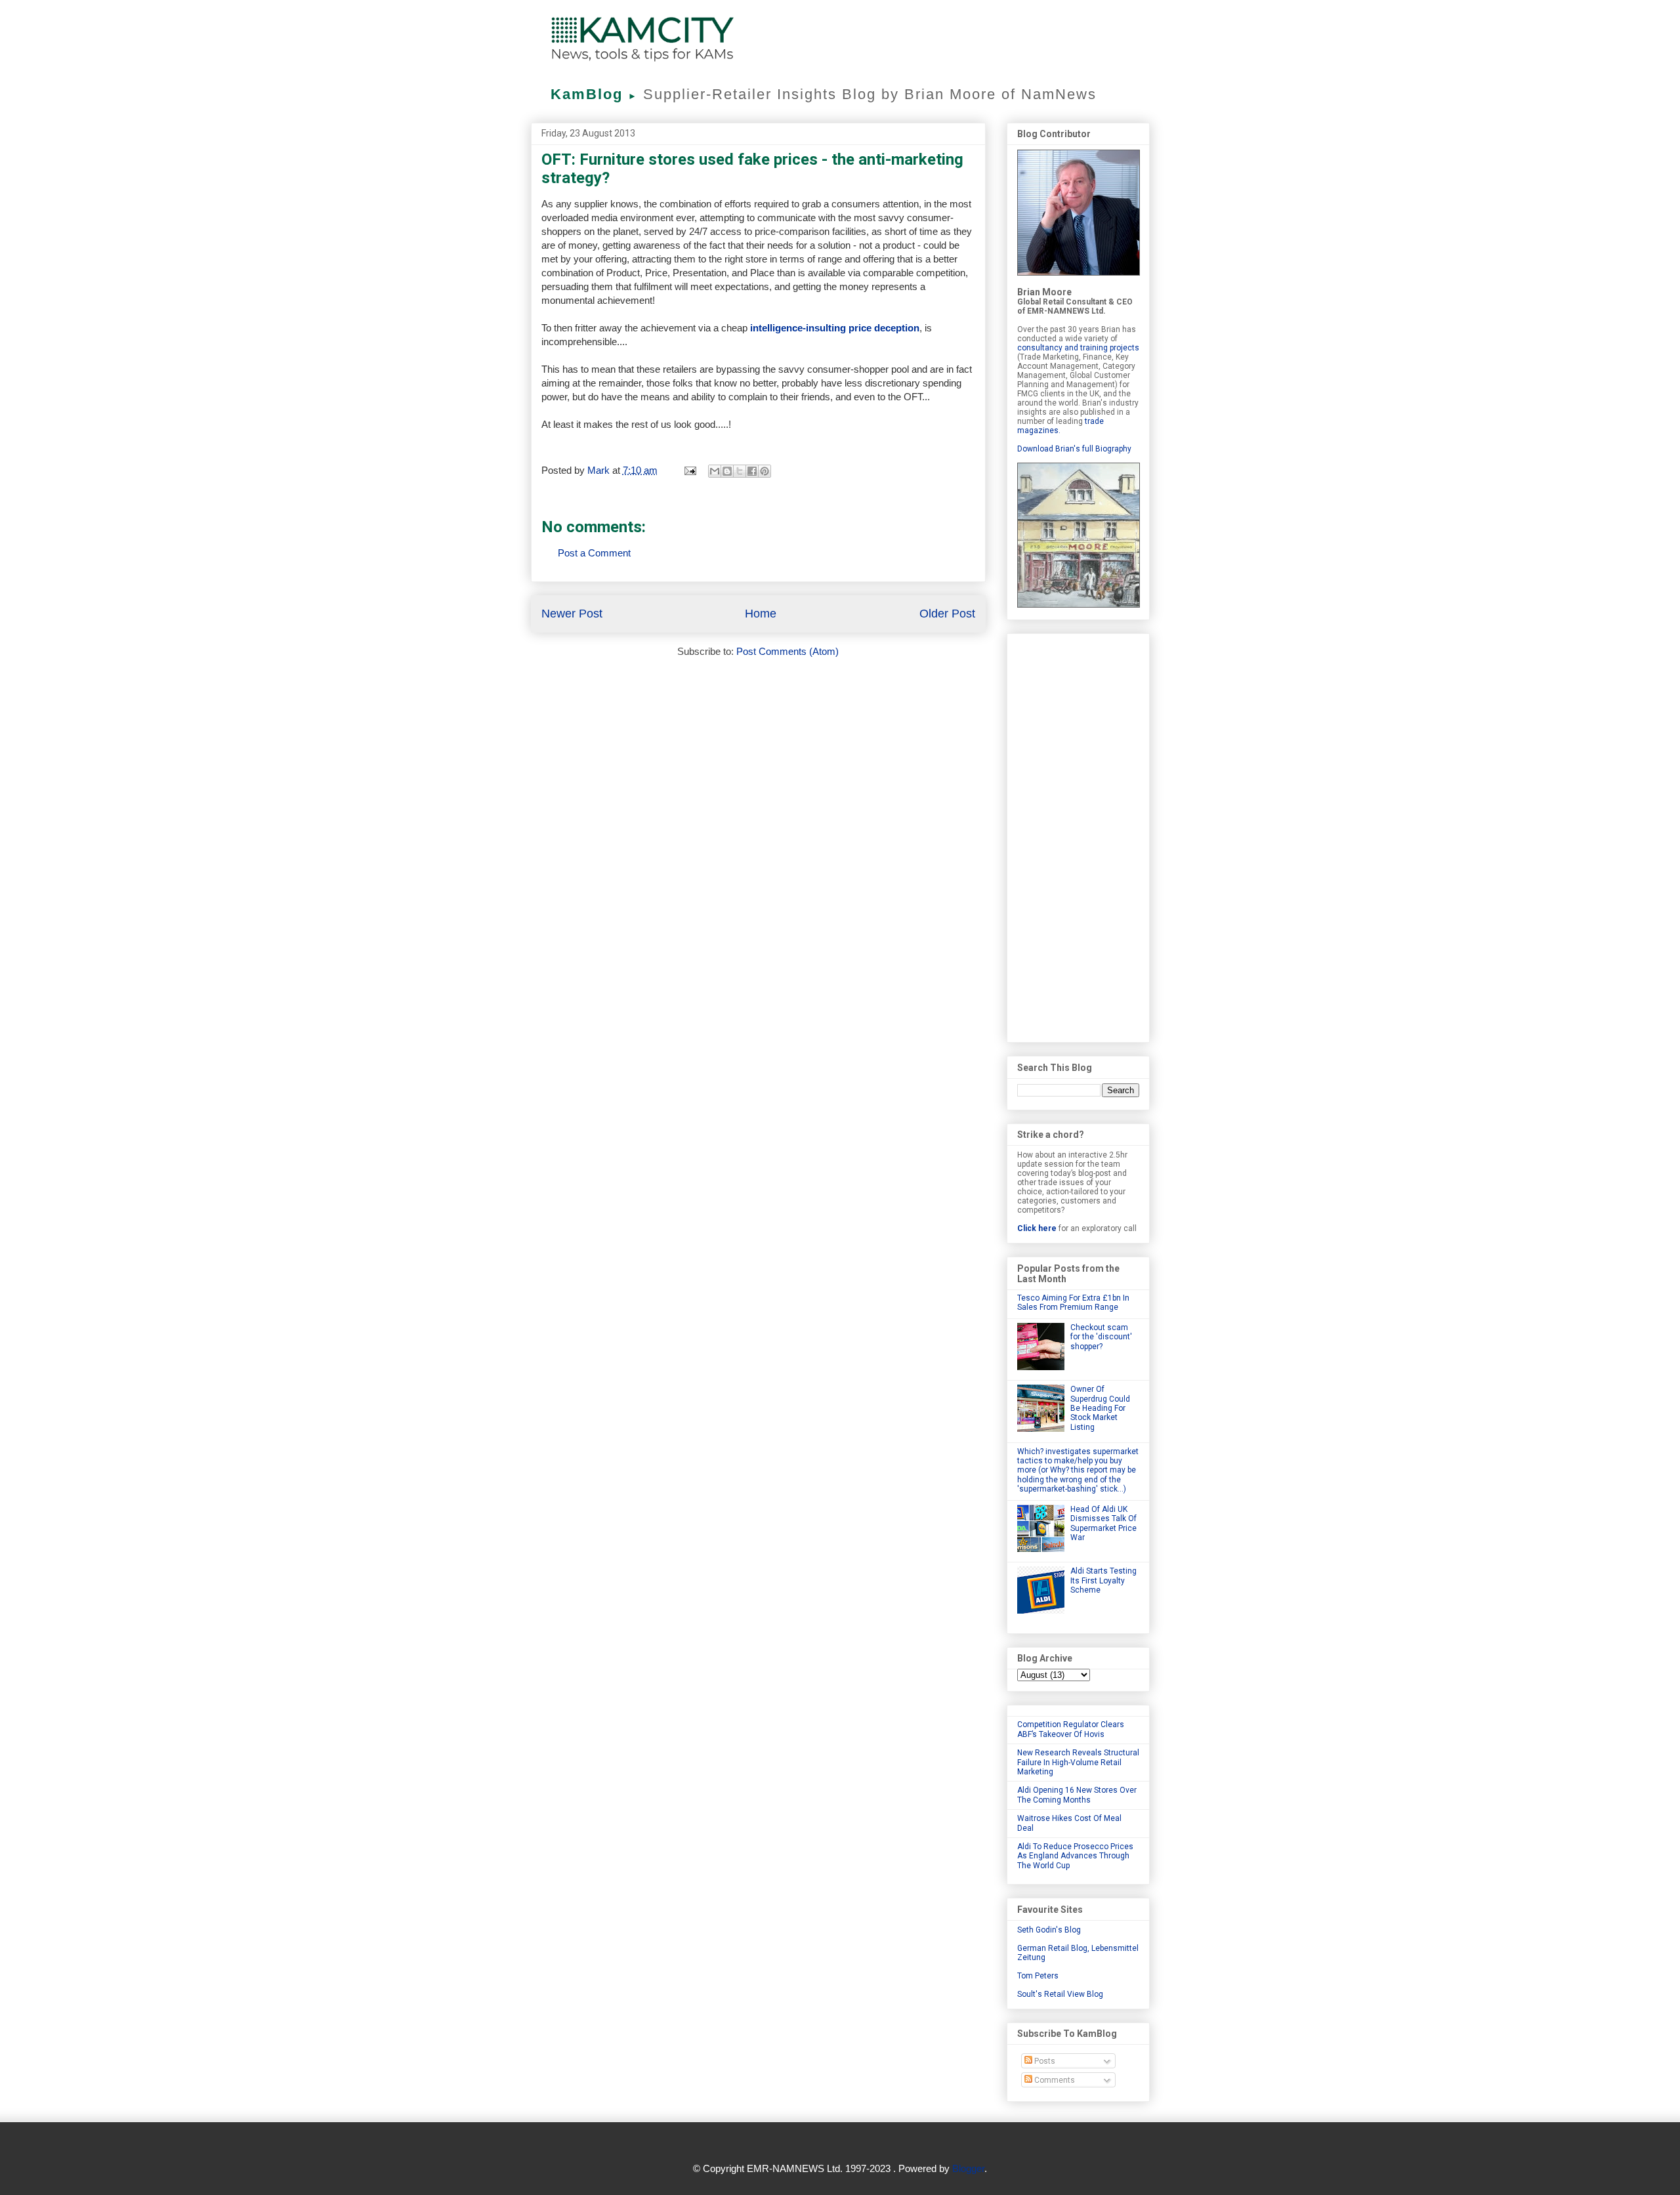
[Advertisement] (1078, 835)
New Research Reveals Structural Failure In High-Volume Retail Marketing (1078, 1762)
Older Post (947, 614)
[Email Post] (690, 470)
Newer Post (572, 614)
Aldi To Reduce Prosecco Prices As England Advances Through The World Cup (1075, 1856)
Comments (1054, 2080)
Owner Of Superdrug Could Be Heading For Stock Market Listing (1100, 1408)
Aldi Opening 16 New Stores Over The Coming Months (1077, 1795)
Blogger (968, 2168)
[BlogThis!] (727, 471)
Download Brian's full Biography (1074, 449)
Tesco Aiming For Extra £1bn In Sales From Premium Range (1073, 1303)
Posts (1044, 2061)
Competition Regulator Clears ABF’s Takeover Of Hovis (1071, 1729)
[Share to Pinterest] (765, 471)
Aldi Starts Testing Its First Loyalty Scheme (1103, 1580)
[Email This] (715, 471)
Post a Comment (594, 553)
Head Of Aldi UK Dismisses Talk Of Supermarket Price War (1103, 1523)
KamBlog (594, 94)
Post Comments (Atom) (787, 651)
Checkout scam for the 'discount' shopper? (1101, 1337)
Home (761, 614)
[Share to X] (740, 471)
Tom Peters (1038, 1976)
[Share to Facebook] (752, 471)
